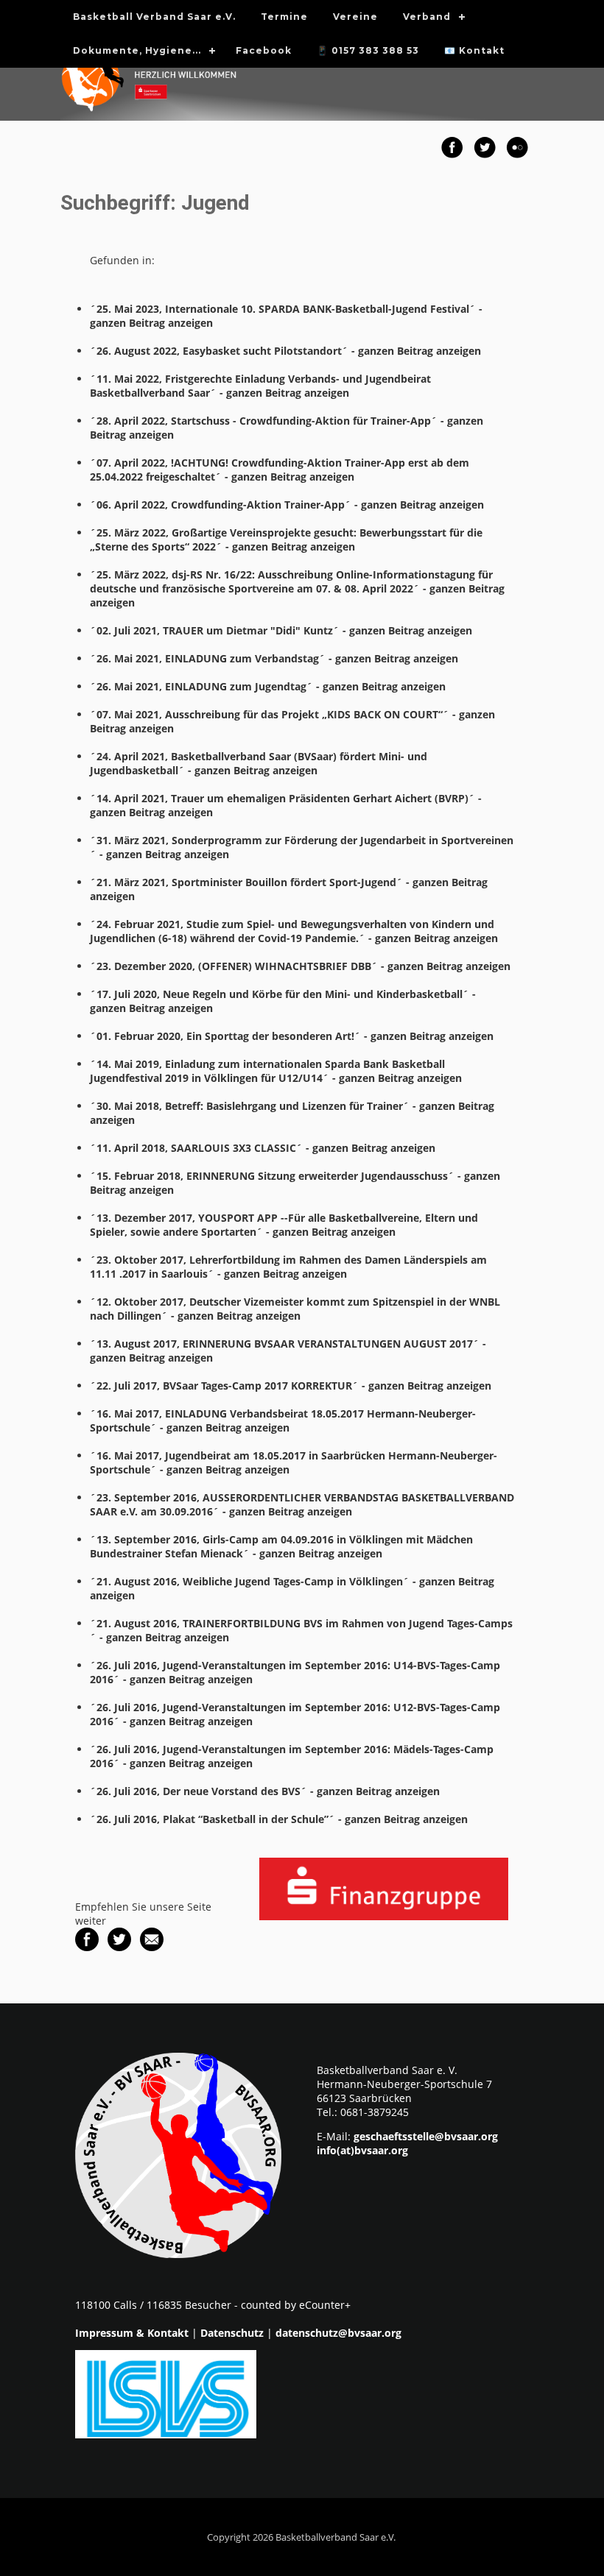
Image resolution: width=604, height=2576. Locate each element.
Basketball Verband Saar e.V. (154, 17)
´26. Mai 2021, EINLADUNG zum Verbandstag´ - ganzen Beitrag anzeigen (274, 658)
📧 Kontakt (474, 50)
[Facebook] (87, 1947)
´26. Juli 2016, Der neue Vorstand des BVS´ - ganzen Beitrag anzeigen (265, 1791)
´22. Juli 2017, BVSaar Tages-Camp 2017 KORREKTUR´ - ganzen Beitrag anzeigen (291, 1386)
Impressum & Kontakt (132, 2333)
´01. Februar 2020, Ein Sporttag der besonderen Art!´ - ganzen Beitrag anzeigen (292, 1036)
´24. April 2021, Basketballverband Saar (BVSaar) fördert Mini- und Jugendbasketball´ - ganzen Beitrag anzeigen (259, 763)
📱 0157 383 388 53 (368, 50)
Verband (427, 17)
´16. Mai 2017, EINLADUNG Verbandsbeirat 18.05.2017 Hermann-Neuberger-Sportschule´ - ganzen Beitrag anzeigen (283, 1420)
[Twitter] (119, 1947)
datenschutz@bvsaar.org (338, 2333)
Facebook (264, 50)
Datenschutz (232, 2333)
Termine (284, 17)
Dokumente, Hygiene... (137, 50)
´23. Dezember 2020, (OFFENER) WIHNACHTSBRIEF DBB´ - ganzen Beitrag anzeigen (300, 966)
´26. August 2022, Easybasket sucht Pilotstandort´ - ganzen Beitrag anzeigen (285, 351)
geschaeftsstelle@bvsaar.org (426, 2136)
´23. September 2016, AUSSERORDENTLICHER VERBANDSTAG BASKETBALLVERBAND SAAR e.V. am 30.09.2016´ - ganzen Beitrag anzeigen (302, 1504)
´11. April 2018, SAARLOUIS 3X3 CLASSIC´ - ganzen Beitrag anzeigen (263, 1148)
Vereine (355, 17)
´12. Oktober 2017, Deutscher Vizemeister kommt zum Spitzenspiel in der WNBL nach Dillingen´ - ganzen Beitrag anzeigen (295, 1309)
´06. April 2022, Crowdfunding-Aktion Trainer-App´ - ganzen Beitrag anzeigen (287, 505)
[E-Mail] (152, 1947)
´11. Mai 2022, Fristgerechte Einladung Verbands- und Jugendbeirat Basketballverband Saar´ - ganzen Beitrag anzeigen (260, 386)
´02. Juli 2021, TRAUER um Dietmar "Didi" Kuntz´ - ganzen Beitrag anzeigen (281, 630)
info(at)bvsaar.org (362, 2150)
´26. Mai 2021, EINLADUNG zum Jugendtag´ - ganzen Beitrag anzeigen (268, 686)
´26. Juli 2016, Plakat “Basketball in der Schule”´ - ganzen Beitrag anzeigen (279, 1819)
